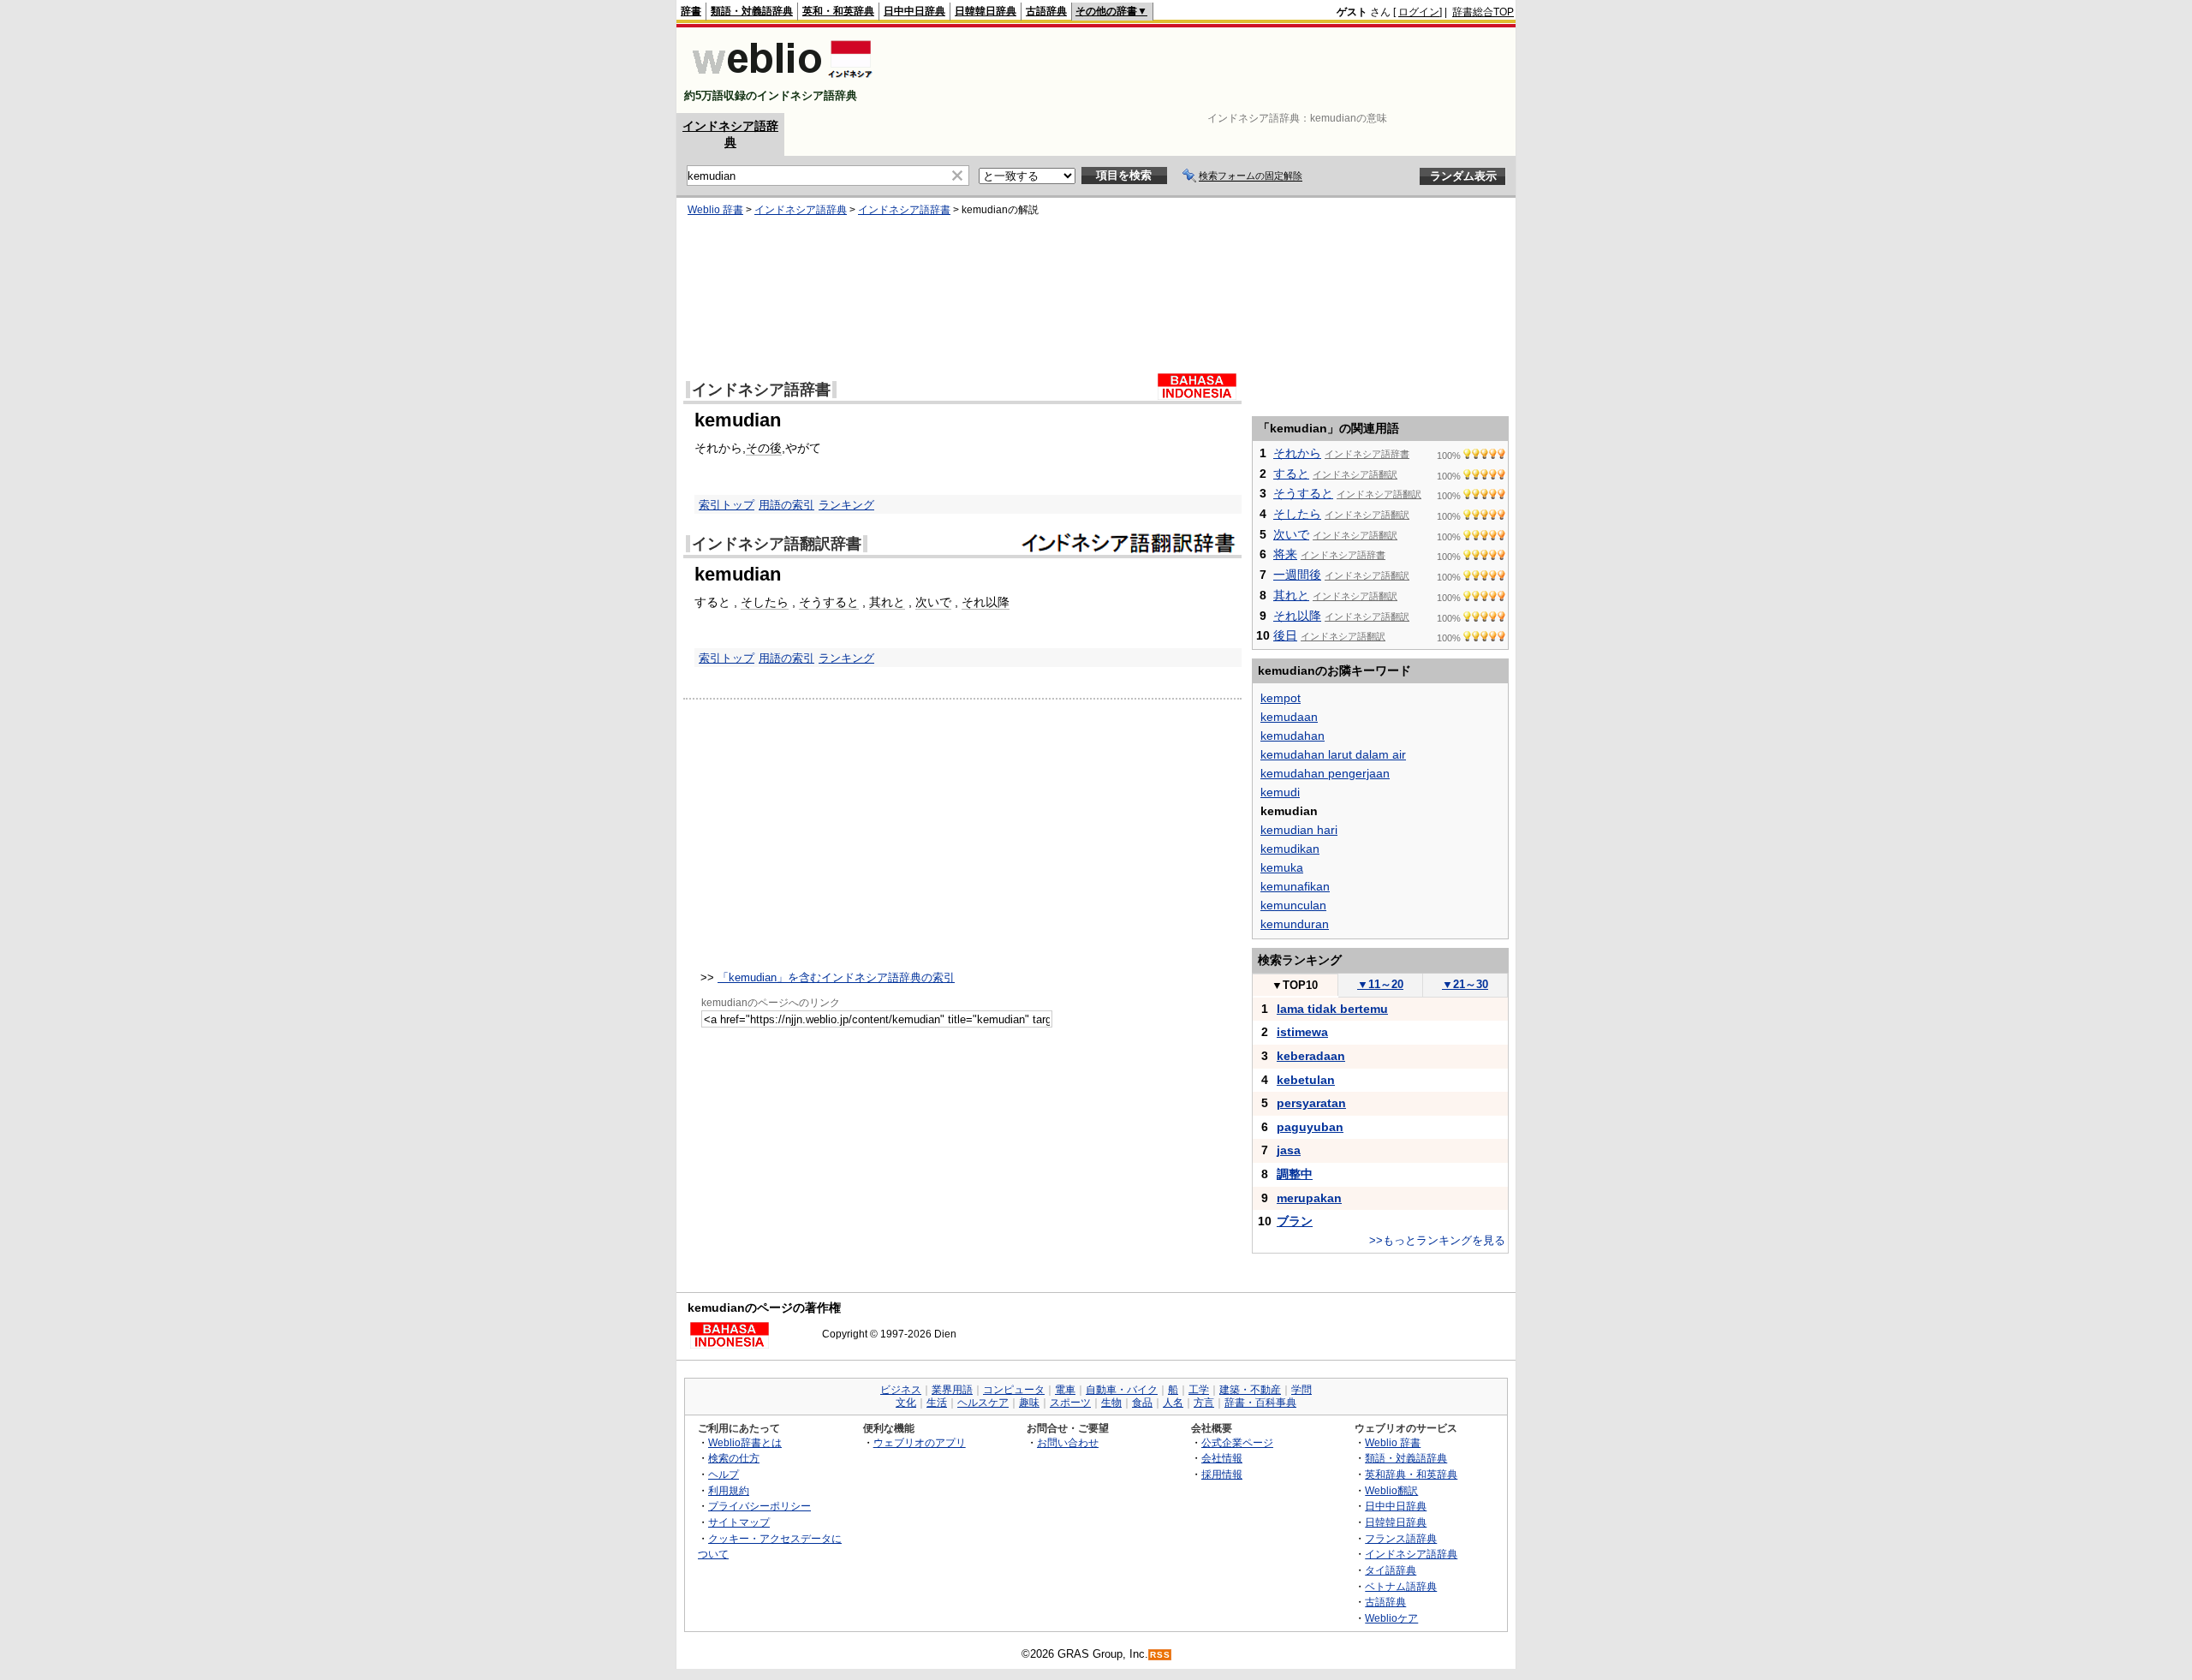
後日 (1285, 635)
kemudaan (1289, 717)
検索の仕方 (734, 1458)
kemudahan (1293, 736)
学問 (1301, 1390)
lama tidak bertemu (1332, 1009)
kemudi (1280, 792)
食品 (1142, 1403)
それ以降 (986, 602)
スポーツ (1070, 1403)
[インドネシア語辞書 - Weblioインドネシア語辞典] (780, 81)
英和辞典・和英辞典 (1411, 1474)
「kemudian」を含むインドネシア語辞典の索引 (836, 977)
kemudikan (1290, 849)
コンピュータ (1014, 1390)
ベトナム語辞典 (1401, 1586)
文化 (906, 1403)
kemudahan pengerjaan (1325, 773)
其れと (887, 602)
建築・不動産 (1250, 1390)
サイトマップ (739, 1522)
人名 (1173, 1403)
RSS (1160, 1655)
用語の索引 (786, 505)
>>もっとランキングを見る (1437, 1240)
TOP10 (1295, 985)
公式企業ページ (1237, 1442)
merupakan (1309, 1198)
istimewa (1302, 1032)
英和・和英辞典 (838, 11)
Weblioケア (1391, 1618)
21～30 (1465, 984)
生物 (1111, 1403)
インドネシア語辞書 (904, 210)
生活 (937, 1403)
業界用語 (952, 1390)
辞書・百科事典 (1260, 1403)
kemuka (1282, 867)
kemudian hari (1299, 830)
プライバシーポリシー (759, 1506)
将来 (1285, 554)
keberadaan (1311, 1056)
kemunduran (1295, 924)
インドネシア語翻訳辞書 (777, 544)
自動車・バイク (1122, 1390)
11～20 (1380, 984)
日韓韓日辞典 (986, 11)
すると (1291, 474)
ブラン (1295, 1221)
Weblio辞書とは (745, 1442)
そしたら (765, 602)
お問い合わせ (1068, 1442)
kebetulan (1306, 1080)
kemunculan (1293, 905)
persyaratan (1311, 1103)
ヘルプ (724, 1474)
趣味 (1029, 1403)
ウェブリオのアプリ (920, 1442)
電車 (1065, 1390)
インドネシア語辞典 (801, 210)
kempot (1281, 698)
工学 (1199, 1390)
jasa (1289, 1150)
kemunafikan (1295, 886)
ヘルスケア (983, 1403)
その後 (764, 448)
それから (1297, 453)
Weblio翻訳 (1391, 1490)
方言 (1204, 1403)
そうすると (829, 602)
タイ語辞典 (1391, 1570)
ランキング (846, 505)
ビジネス (901, 1390)
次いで (933, 602)
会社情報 (1222, 1458)
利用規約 (729, 1490)
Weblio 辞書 (715, 210)
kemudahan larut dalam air (1333, 754)
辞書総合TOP (1483, 12)
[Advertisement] (1202, 70)
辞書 (691, 11)
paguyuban (1310, 1127)
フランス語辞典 (1401, 1538)
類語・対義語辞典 (752, 11)
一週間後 (1297, 575)
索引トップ (727, 505)
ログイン (1419, 12)
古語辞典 (1046, 11)
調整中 (1295, 1174)
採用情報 (1222, 1474)
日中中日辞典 (914, 11)
